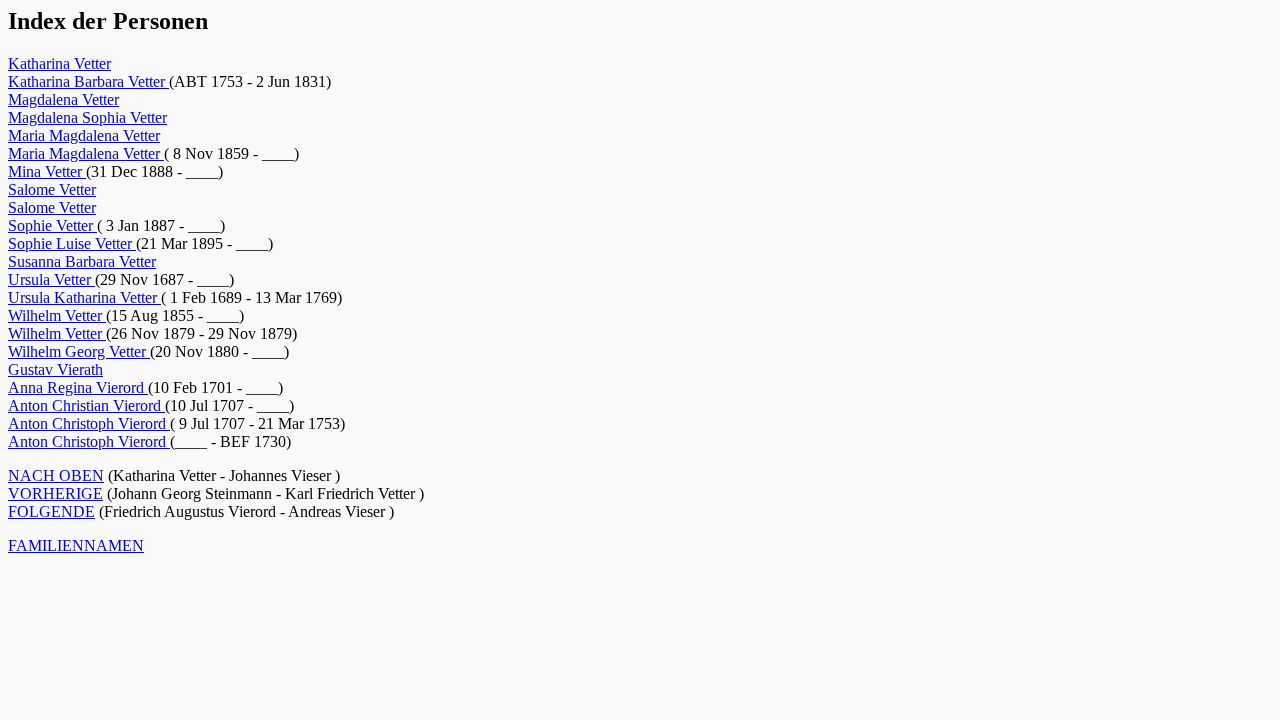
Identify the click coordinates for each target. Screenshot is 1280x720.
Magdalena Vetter (63, 99)
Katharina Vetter (59, 63)
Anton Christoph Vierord (89, 423)
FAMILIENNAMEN (76, 545)
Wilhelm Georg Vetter (79, 351)
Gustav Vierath (55, 369)
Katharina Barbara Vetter (88, 81)
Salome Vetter (52, 189)
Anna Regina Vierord (78, 387)
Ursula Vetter (51, 279)
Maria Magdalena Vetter (84, 135)
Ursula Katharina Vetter (84, 297)
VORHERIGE (55, 493)
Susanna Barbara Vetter (82, 261)
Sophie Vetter (52, 225)
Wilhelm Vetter (57, 315)
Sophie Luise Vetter (72, 243)
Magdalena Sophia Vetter (87, 117)
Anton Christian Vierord (86, 405)
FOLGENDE (51, 511)
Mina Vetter (47, 171)
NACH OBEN (56, 475)
